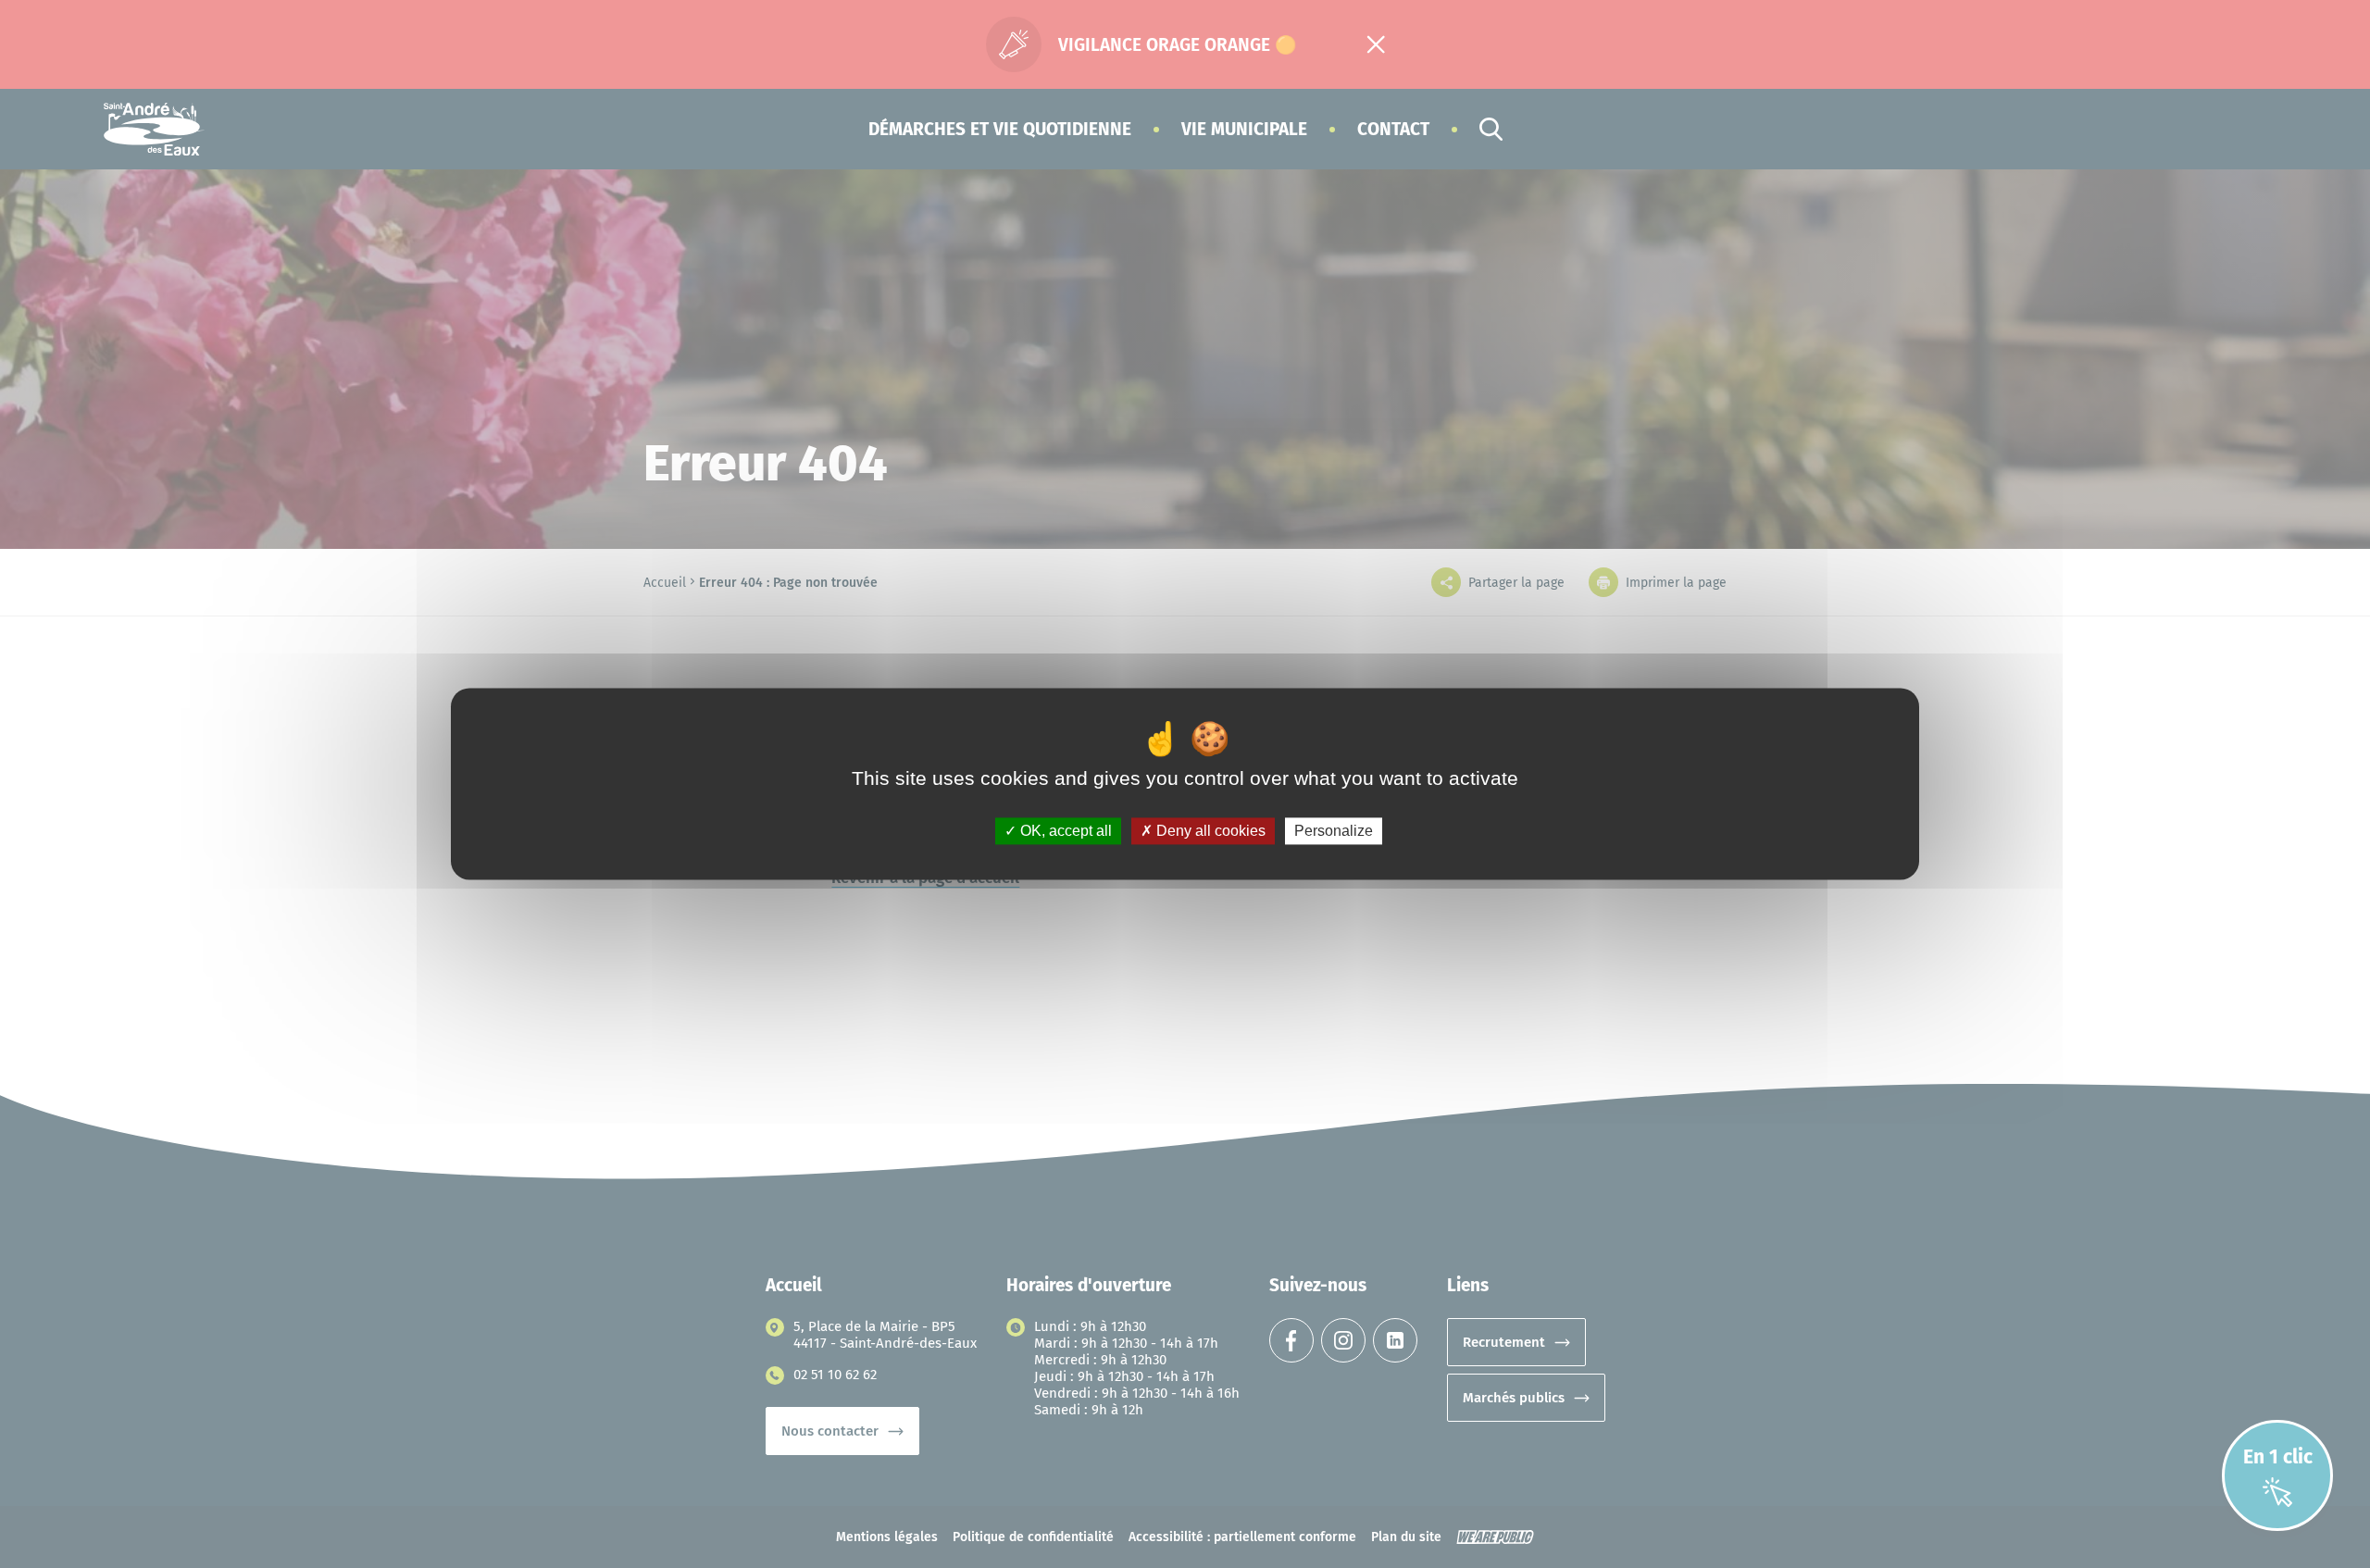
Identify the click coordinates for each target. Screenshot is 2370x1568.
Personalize (1334, 831)
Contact (1393, 129)
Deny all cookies (1209, 831)
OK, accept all (1064, 831)
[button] (1000, 129)
